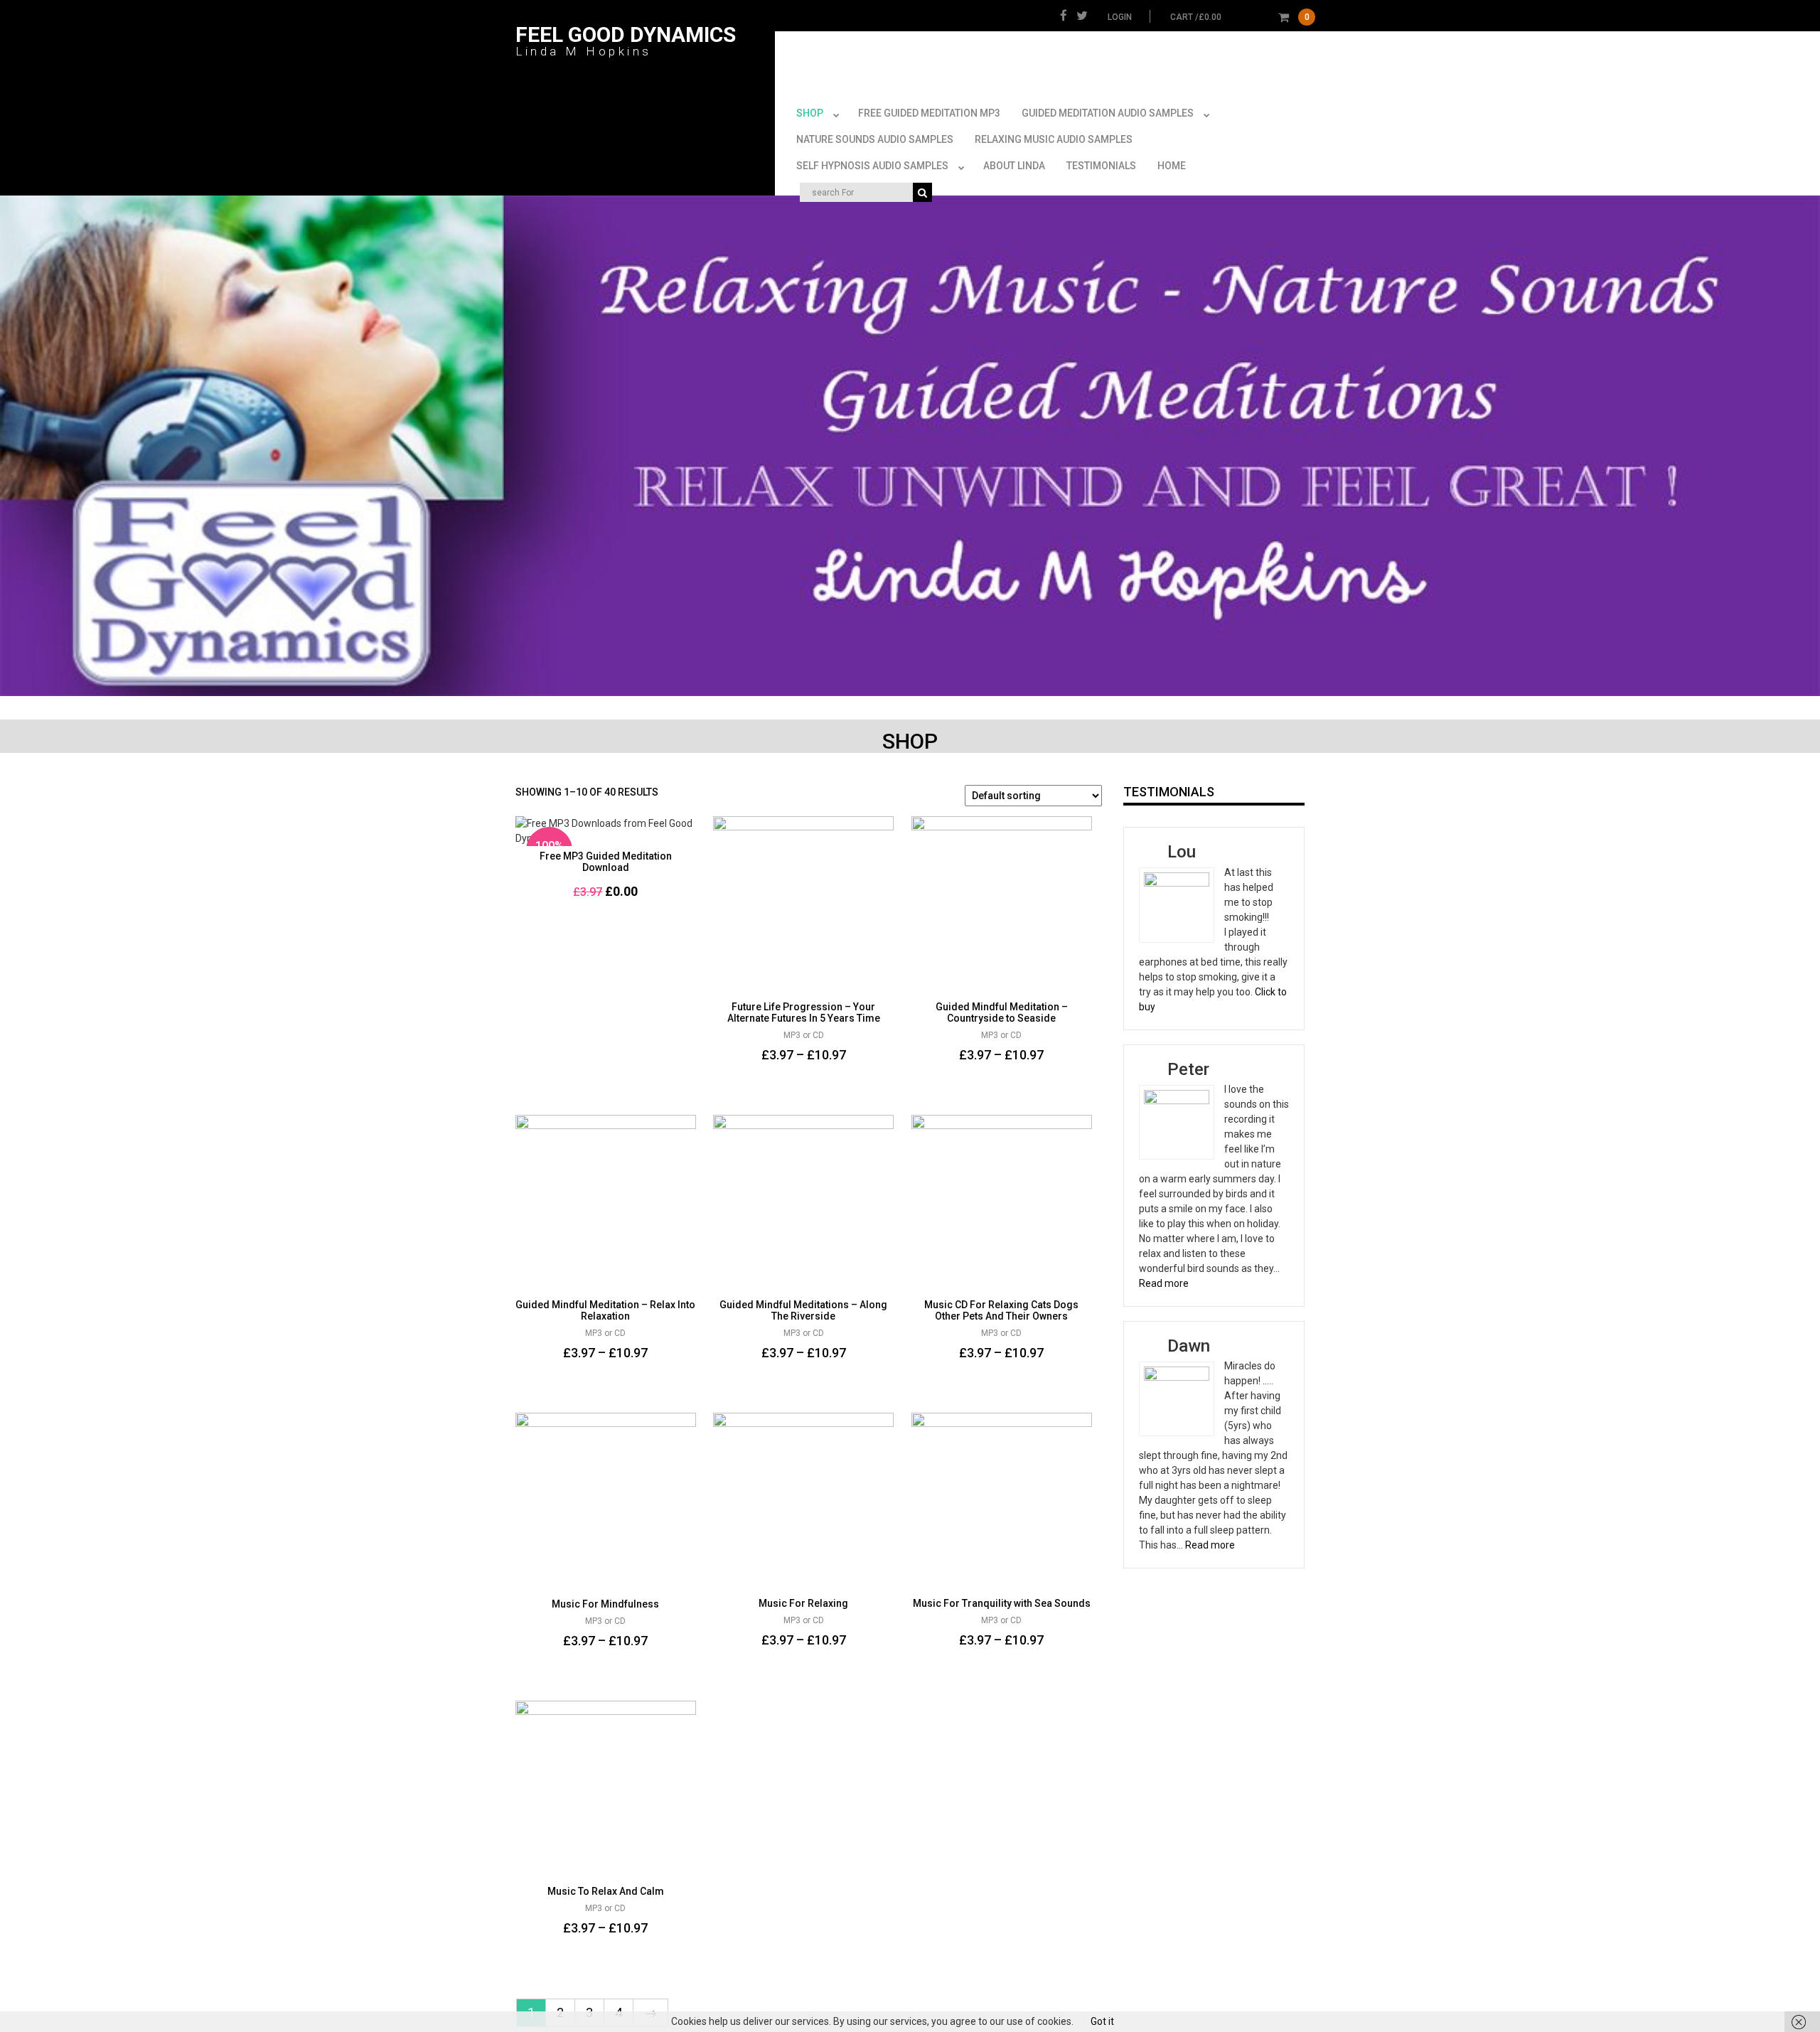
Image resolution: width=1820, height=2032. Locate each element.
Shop (810, 113)
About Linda (1014, 166)
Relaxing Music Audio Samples (1054, 139)
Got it (1102, 2021)
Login (1120, 17)
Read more (1164, 1283)
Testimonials (1101, 166)
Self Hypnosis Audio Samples (872, 166)
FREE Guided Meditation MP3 (929, 113)
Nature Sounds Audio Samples (875, 139)
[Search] (922, 192)
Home (1172, 166)
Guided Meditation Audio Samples (1108, 113)
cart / (1240, 17)
